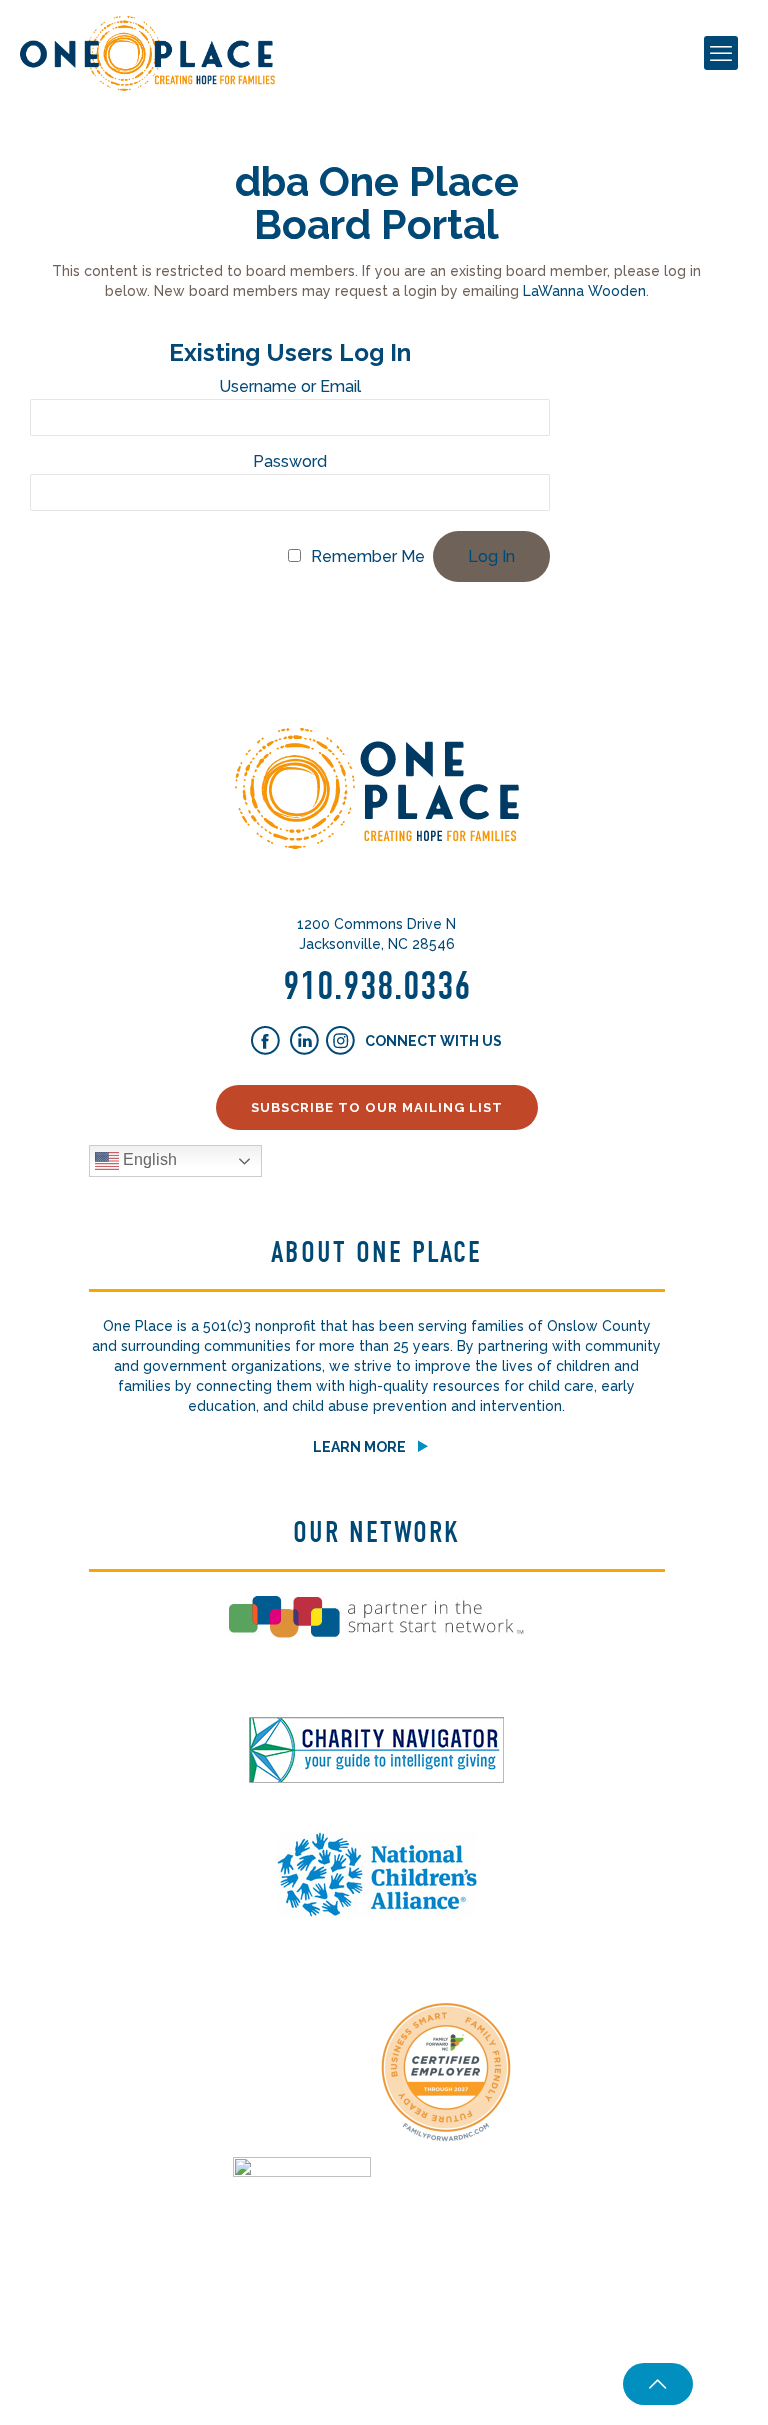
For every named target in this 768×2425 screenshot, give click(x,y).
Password (290, 461)
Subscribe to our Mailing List (377, 1107)
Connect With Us (432, 1041)
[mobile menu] (721, 53)
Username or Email (290, 386)
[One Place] (147, 52)
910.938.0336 (377, 986)
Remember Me (368, 556)
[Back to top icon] (658, 2384)
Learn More (359, 1447)
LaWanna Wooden (584, 291)
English (148, 1159)
